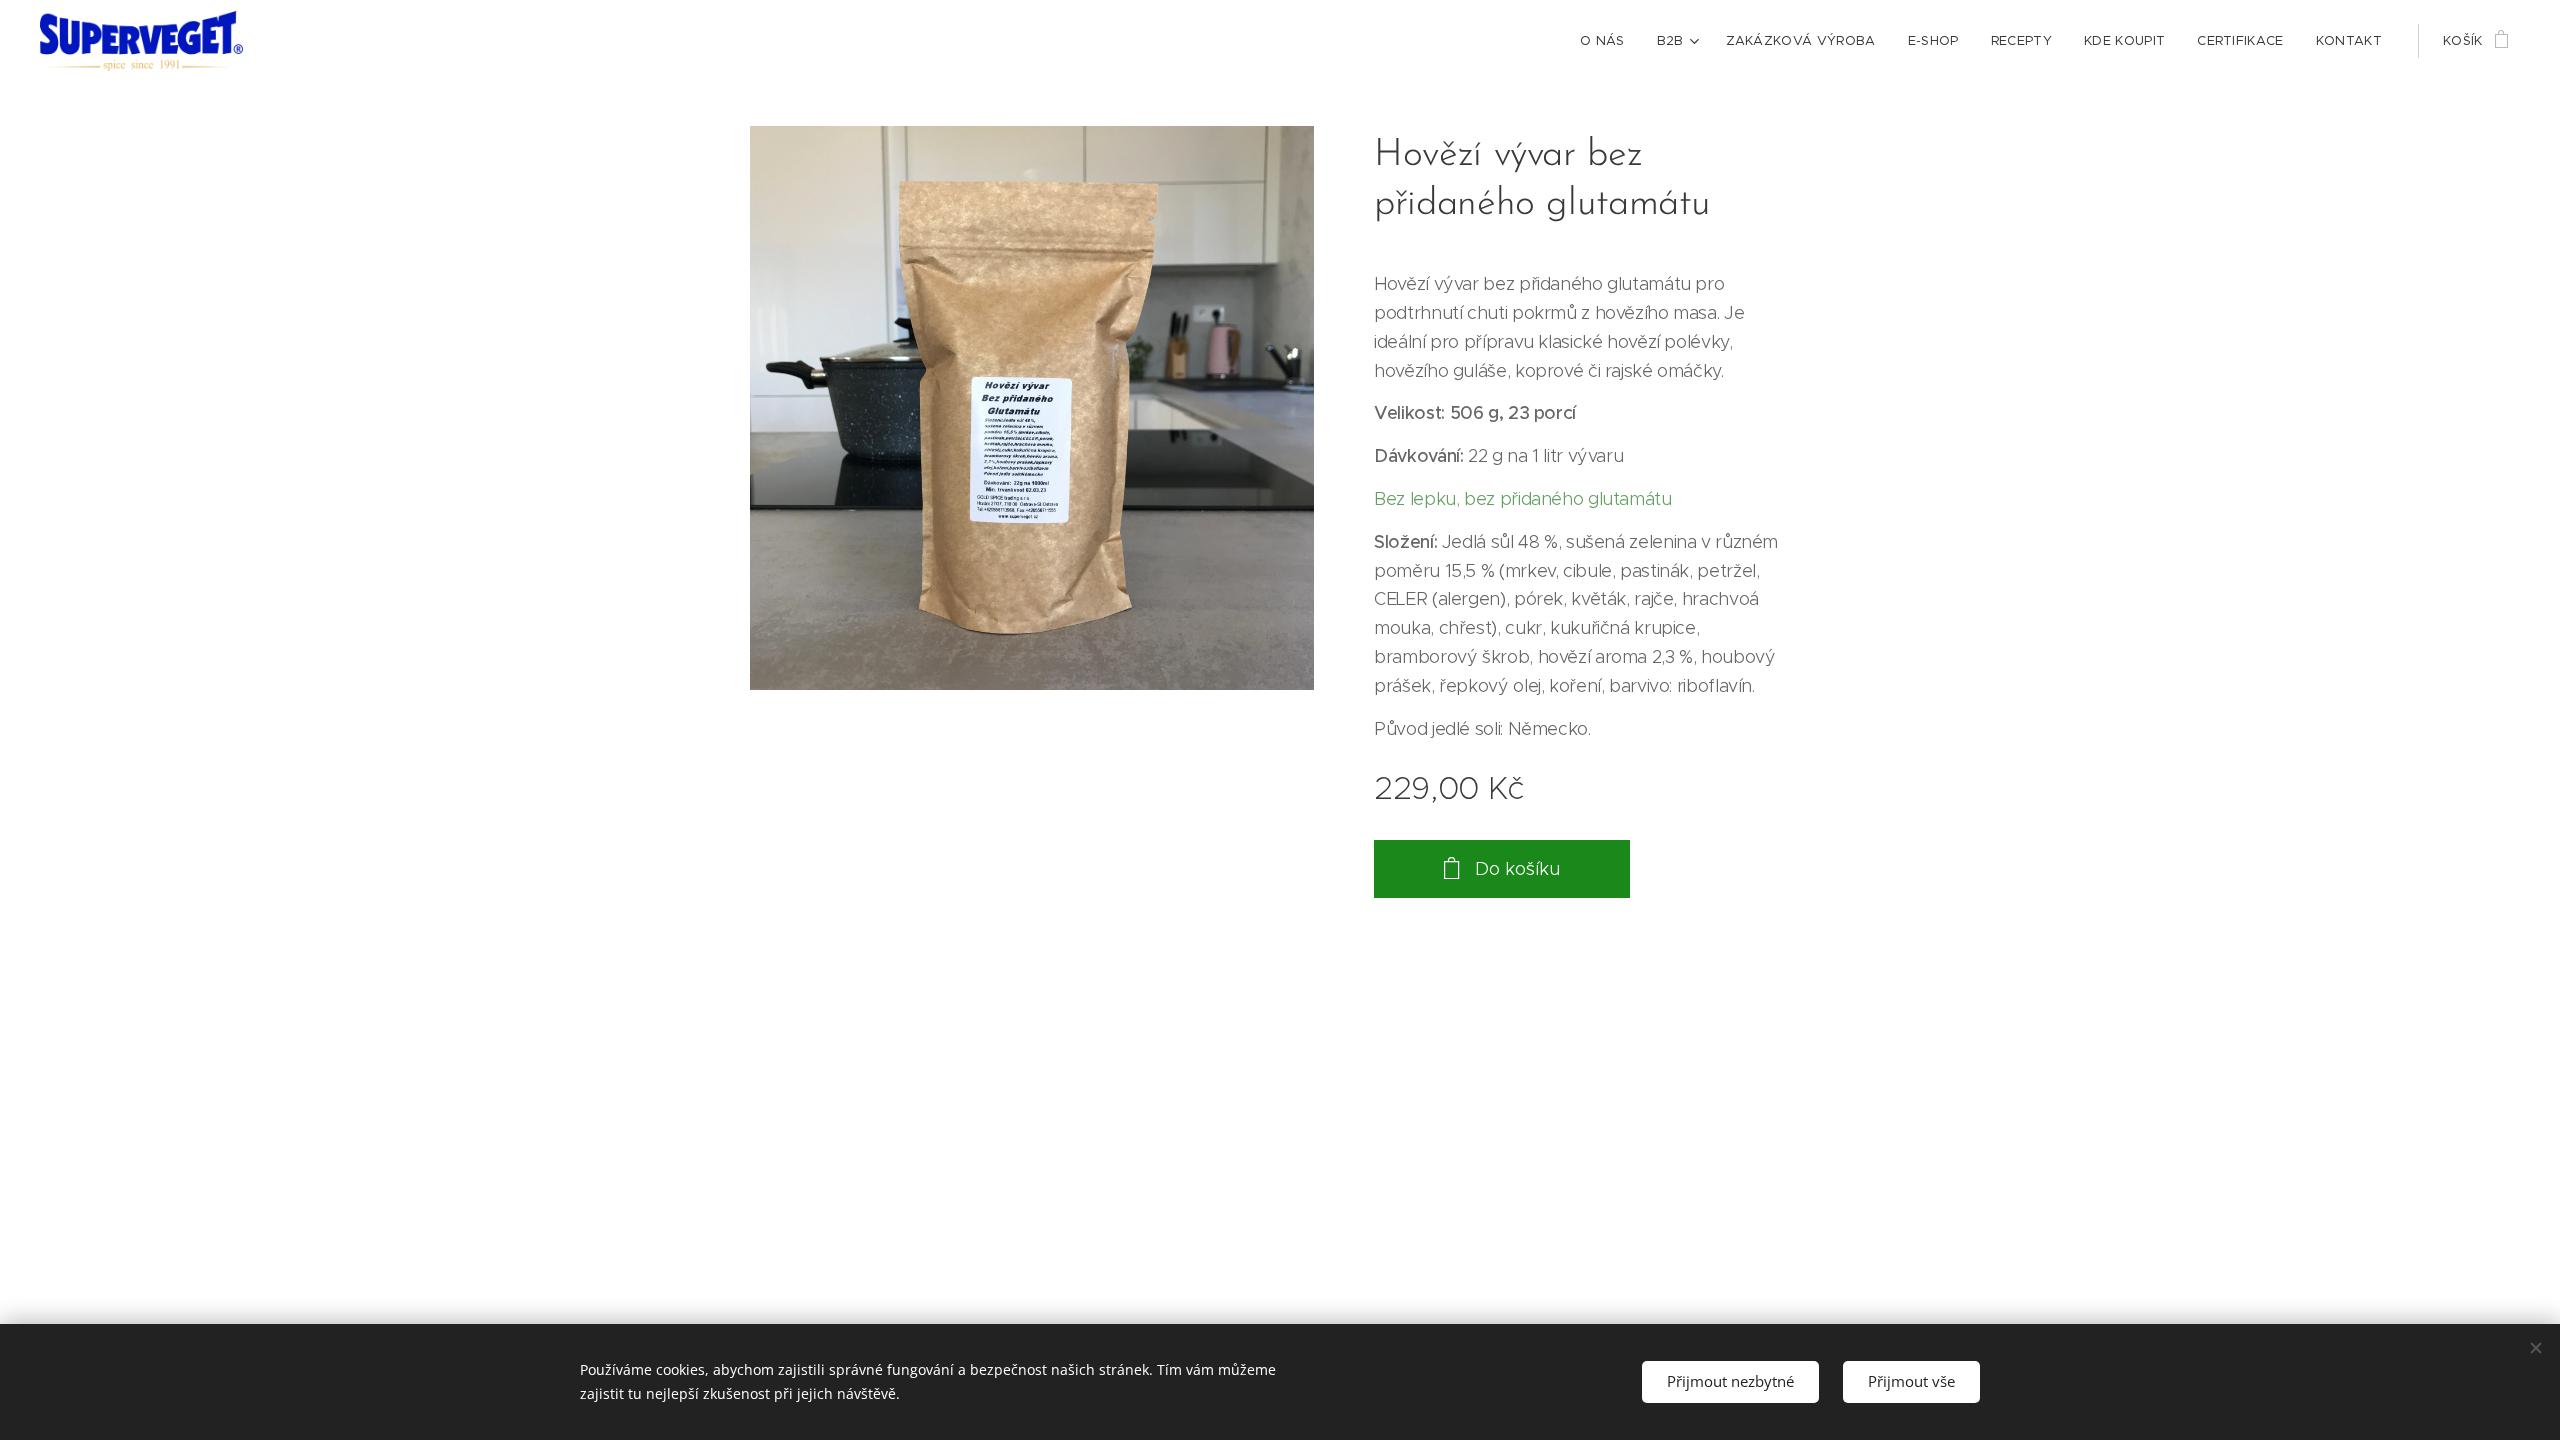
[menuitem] (1608, 41)
